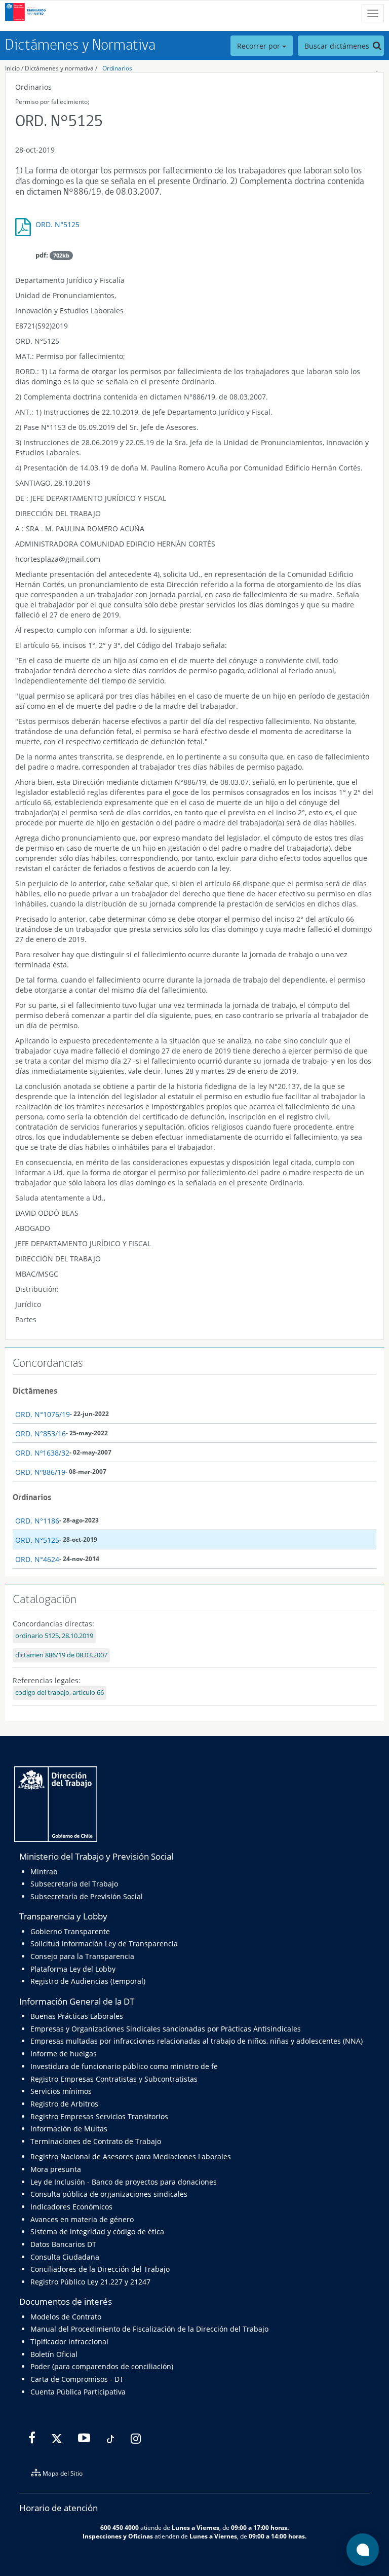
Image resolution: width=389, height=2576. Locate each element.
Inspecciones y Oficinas (118, 2536)
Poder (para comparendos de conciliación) (102, 2366)
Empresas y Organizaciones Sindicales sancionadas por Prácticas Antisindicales (166, 2029)
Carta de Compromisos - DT (77, 2379)
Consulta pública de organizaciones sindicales (109, 2194)
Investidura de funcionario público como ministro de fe (124, 2066)
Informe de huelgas (64, 2054)
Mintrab (44, 1872)
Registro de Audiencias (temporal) (88, 1981)
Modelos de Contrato (66, 2317)
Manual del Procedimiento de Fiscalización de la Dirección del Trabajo (149, 2329)
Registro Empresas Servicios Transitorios (99, 2116)
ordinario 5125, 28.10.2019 (54, 1636)
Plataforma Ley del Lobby (73, 1969)
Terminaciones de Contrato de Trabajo (96, 2141)
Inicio (12, 68)
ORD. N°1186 (37, 1521)
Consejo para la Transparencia (82, 1956)
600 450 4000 (120, 2527)
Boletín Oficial (54, 2354)
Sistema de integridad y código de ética (97, 2232)
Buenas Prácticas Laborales (77, 2016)
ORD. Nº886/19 (40, 1472)
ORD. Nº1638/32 (42, 1453)
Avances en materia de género (82, 2219)
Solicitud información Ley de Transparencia (104, 1944)
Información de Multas (69, 2129)
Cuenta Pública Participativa (78, 2392)
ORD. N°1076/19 (43, 1414)
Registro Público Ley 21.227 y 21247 (90, 2282)
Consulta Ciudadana (65, 2257)
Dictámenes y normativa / (61, 68)
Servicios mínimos (61, 2091)
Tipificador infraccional (69, 2342)
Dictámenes (35, 1391)
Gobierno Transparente (70, 1931)
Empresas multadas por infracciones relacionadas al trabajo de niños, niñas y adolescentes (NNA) (197, 2041)
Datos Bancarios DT (63, 2244)
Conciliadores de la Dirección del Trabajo (100, 2269)
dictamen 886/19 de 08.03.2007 (61, 1655)
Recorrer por (260, 46)
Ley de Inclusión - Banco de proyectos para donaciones (124, 2182)
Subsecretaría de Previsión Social (87, 1896)
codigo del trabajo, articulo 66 (60, 1693)
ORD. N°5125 (57, 224)
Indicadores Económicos (71, 2207)
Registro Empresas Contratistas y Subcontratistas (114, 2079)
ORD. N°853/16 (41, 1434)
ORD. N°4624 (37, 1559)
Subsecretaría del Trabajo (74, 1884)
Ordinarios (117, 68)
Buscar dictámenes (338, 46)
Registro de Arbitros (64, 2104)
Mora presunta (56, 2169)
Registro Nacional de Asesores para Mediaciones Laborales (131, 2156)
